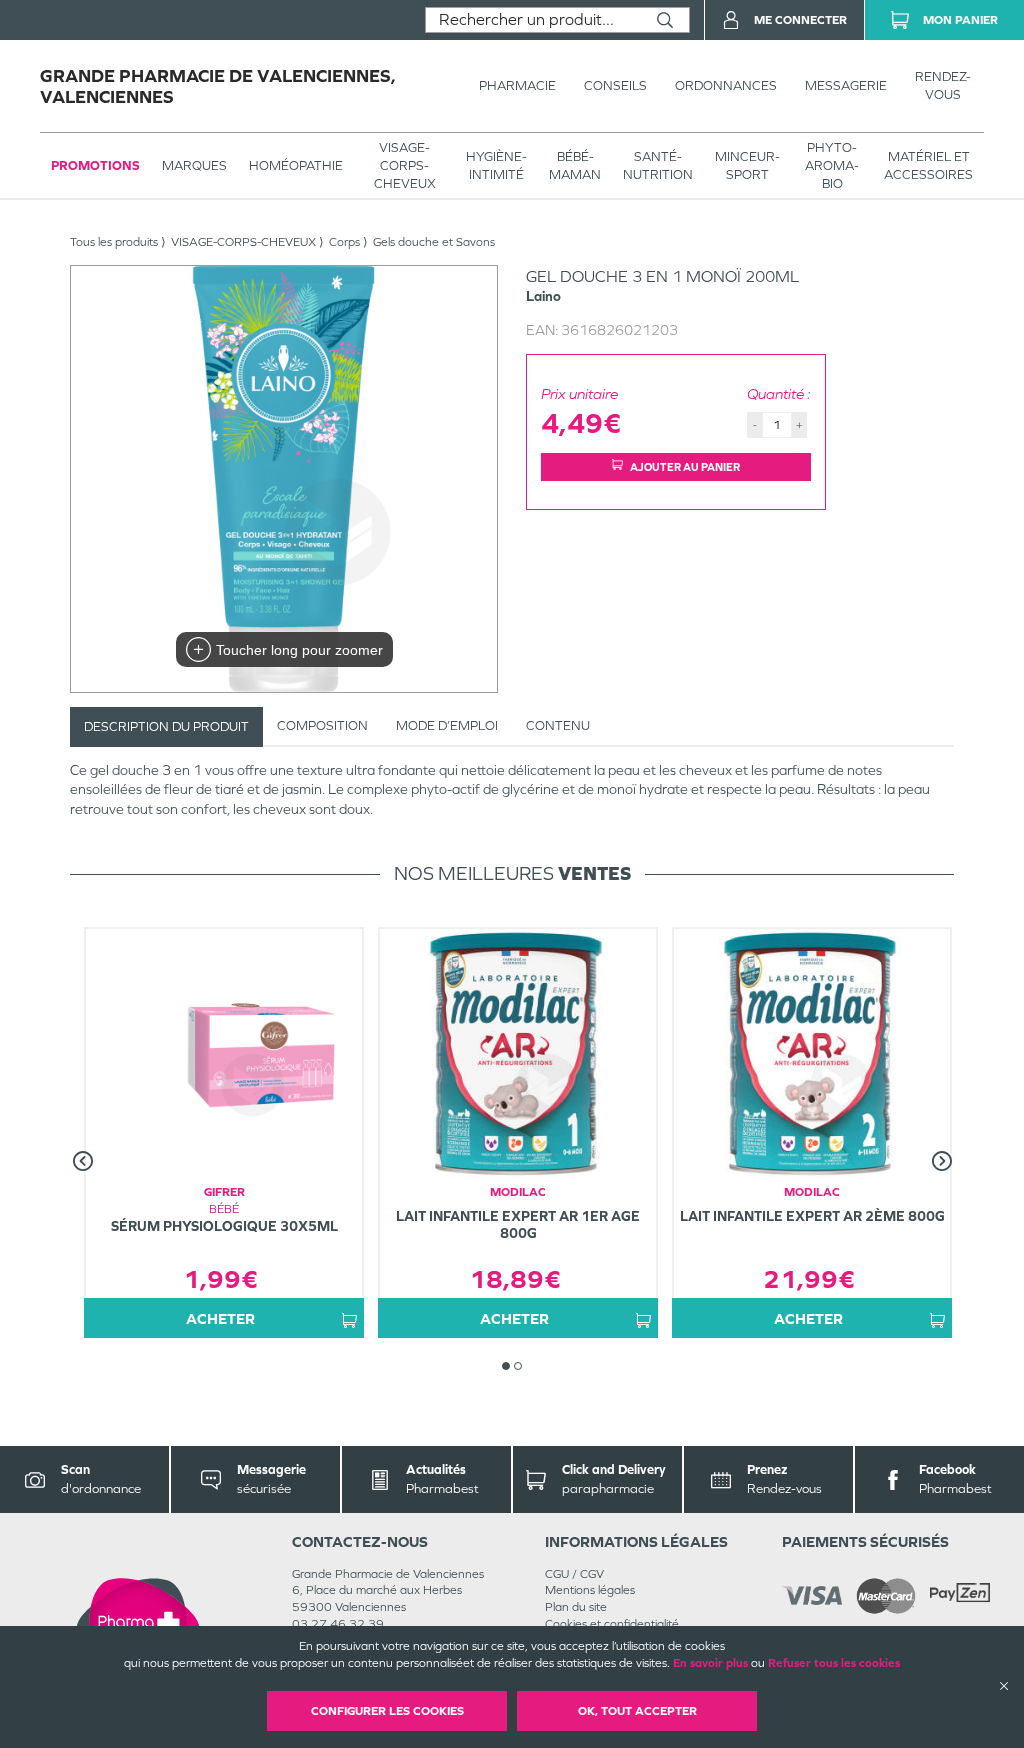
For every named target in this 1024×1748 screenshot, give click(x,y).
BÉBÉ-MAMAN (575, 165)
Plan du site (576, 1607)
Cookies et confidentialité (612, 1624)
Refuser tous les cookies (834, 1663)
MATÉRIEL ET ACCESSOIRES (928, 165)
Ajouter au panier (685, 467)
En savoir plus (710, 1663)
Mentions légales (590, 1590)
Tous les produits (114, 242)
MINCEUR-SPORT (747, 165)
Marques (194, 165)
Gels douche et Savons (434, 242)
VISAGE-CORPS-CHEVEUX (405, 165)
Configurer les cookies (387, 1711)
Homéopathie (296, 165)
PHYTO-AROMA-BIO (832, 165)
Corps (344, 242)
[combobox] (533, 20)
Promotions (95, 165)
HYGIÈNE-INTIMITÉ (496, 165)
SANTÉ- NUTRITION (658, 165)
